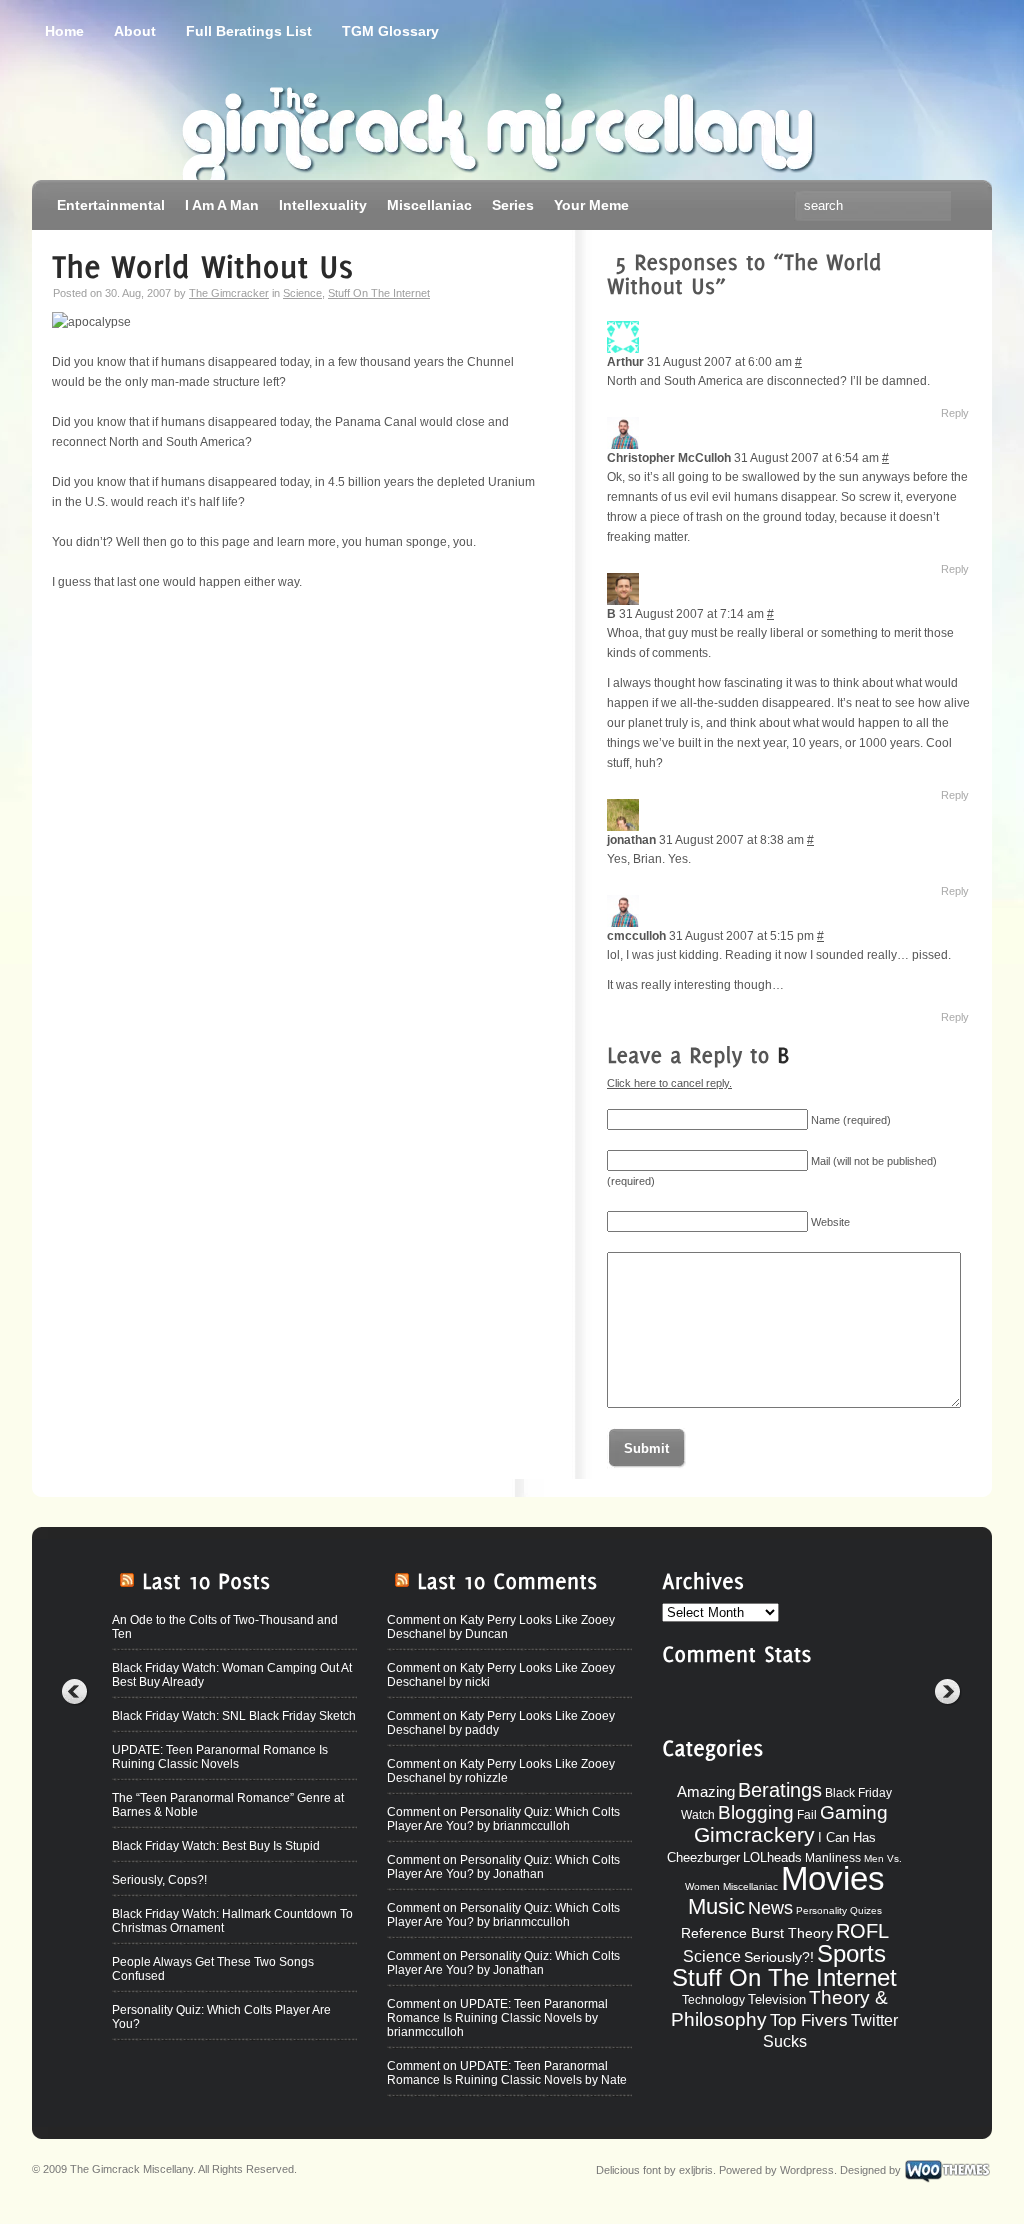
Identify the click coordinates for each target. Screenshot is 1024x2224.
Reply (955, 413)
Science (302, 293)
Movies (833, 1878)
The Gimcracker (229, 293)
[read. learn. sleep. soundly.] (282, 125)
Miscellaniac (429, 205)
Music (716, 1906)
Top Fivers (809, 2020)
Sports (851, 1953)
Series (513, 205)
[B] (783, 1052)
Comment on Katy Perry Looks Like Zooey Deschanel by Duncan (501, 1627)
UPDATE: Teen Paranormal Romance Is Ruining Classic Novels (220, 1757)
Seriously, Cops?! (159, 1880)
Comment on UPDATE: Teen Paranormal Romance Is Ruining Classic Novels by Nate (507, 2073)
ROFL (862, 1931)
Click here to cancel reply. (669, 1083)
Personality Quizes (839, 1910)
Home (64, 31)
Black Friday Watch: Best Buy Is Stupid (216, 1846)
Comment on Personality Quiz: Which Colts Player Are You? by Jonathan (503, 1867)
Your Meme (591, 205)
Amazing (706, 1791)
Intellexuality (323, 205)
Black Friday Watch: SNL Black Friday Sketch (234, 1716)
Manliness (833, 1858)
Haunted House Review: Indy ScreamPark (226, 2112)
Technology (713, 2000)
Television (777, 1999)
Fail (807, 1815)
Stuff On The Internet (379, 293)
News (770, 1908)
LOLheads (772, 1857)
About (135, 31)
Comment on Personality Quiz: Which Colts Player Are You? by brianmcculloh (503, 1819)
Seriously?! (779, 1957)
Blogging (756, 1812)
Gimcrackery (754, 1834)
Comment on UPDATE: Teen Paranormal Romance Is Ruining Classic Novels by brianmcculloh (497, 2018)
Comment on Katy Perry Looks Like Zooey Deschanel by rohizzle (501, 1771)
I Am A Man (222, 205)
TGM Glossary (390, 31)
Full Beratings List (249, 31)
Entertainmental (111, 205)
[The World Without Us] (202, 264)
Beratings (780, 1790)
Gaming (854, 1812)
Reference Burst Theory (757, 1933)
